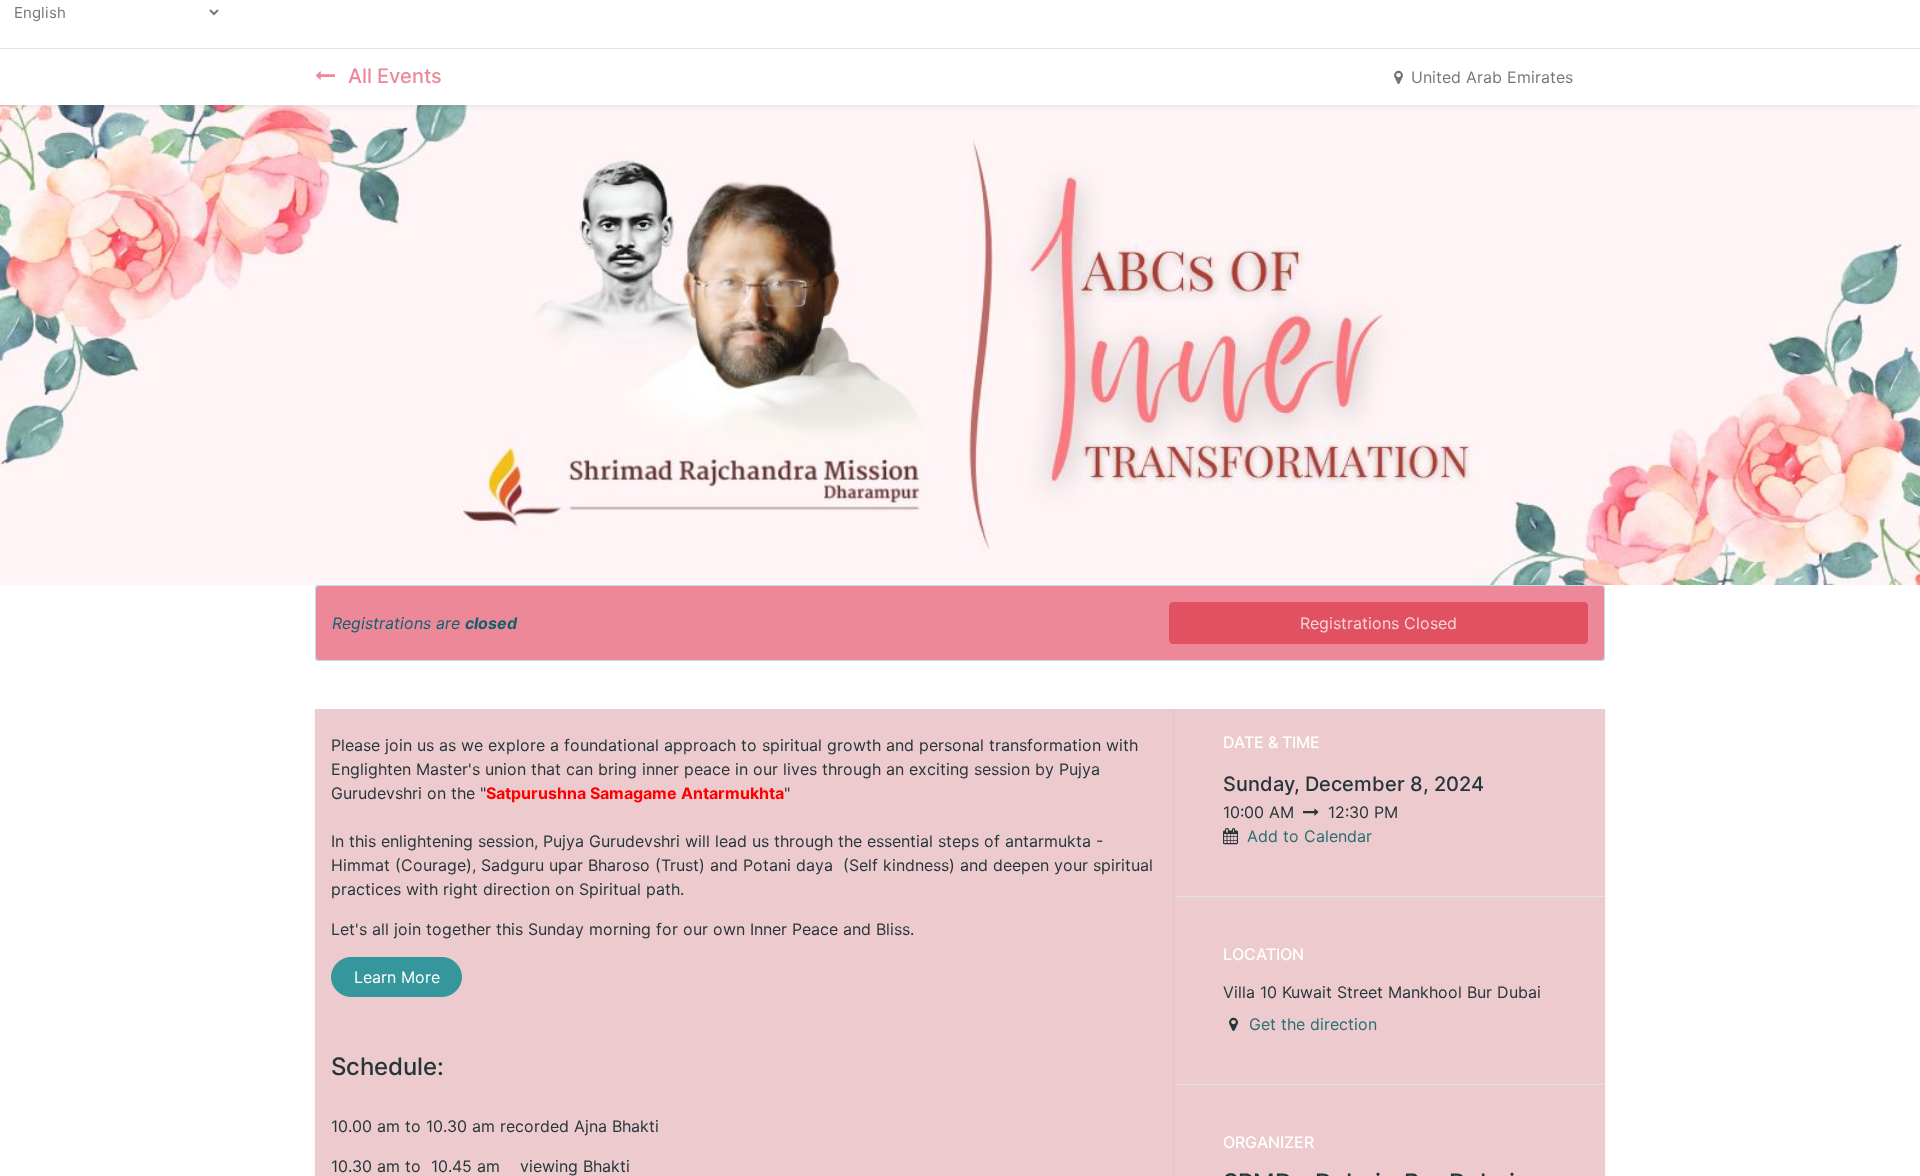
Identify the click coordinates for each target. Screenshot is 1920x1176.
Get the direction (1313, 1024)
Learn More (397, 977)
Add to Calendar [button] (1309, 836)
